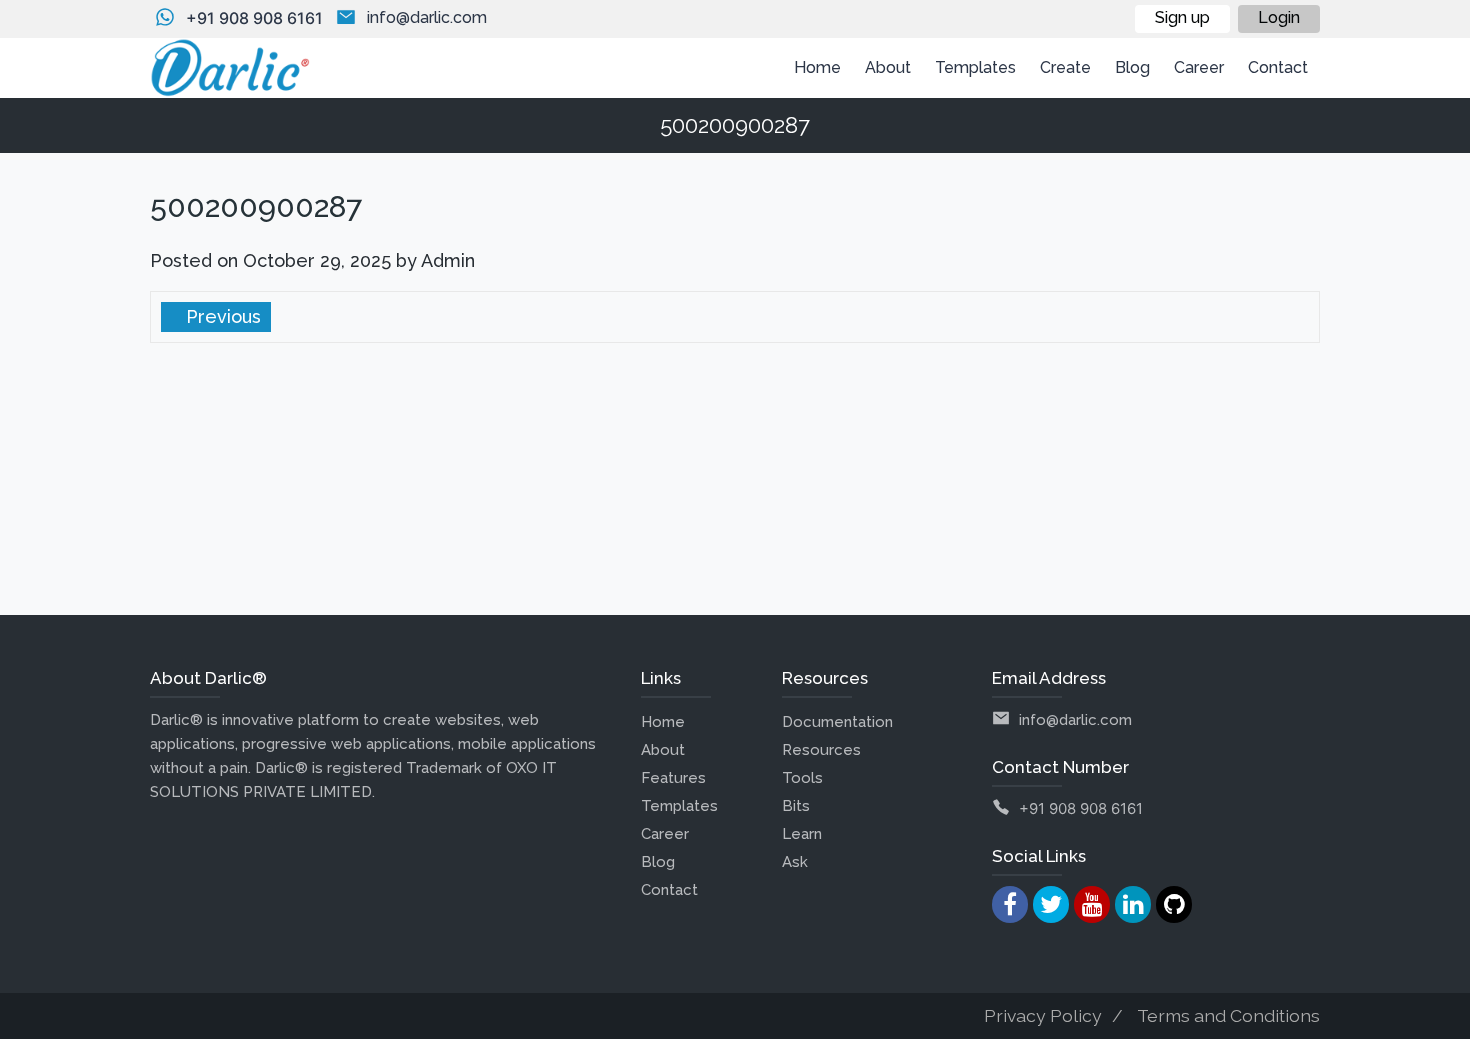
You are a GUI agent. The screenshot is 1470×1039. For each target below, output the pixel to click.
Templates (679, 806)
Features (673, 778)
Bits (796, 806)
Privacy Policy (1043, 1015)
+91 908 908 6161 (254, 18)
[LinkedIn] (1133, 904)
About (663, 750)
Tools (802, 778)
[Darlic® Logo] (230, 68)
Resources (821, 750)
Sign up (1182, 17)
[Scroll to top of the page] (1440, 1024)
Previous (221, 316)
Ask (795, 862)
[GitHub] (1174, 904)
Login (1279, 17)
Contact (669, 890)
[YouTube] (1092, 904)
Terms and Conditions (1228, 1015)
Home (663, 722)
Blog (658, 862)
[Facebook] (1010, 904)
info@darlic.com (427, 17)
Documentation (837, 722)
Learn (802, 834)
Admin (448, 260)
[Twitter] (1051, 904)
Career (665, 834)
